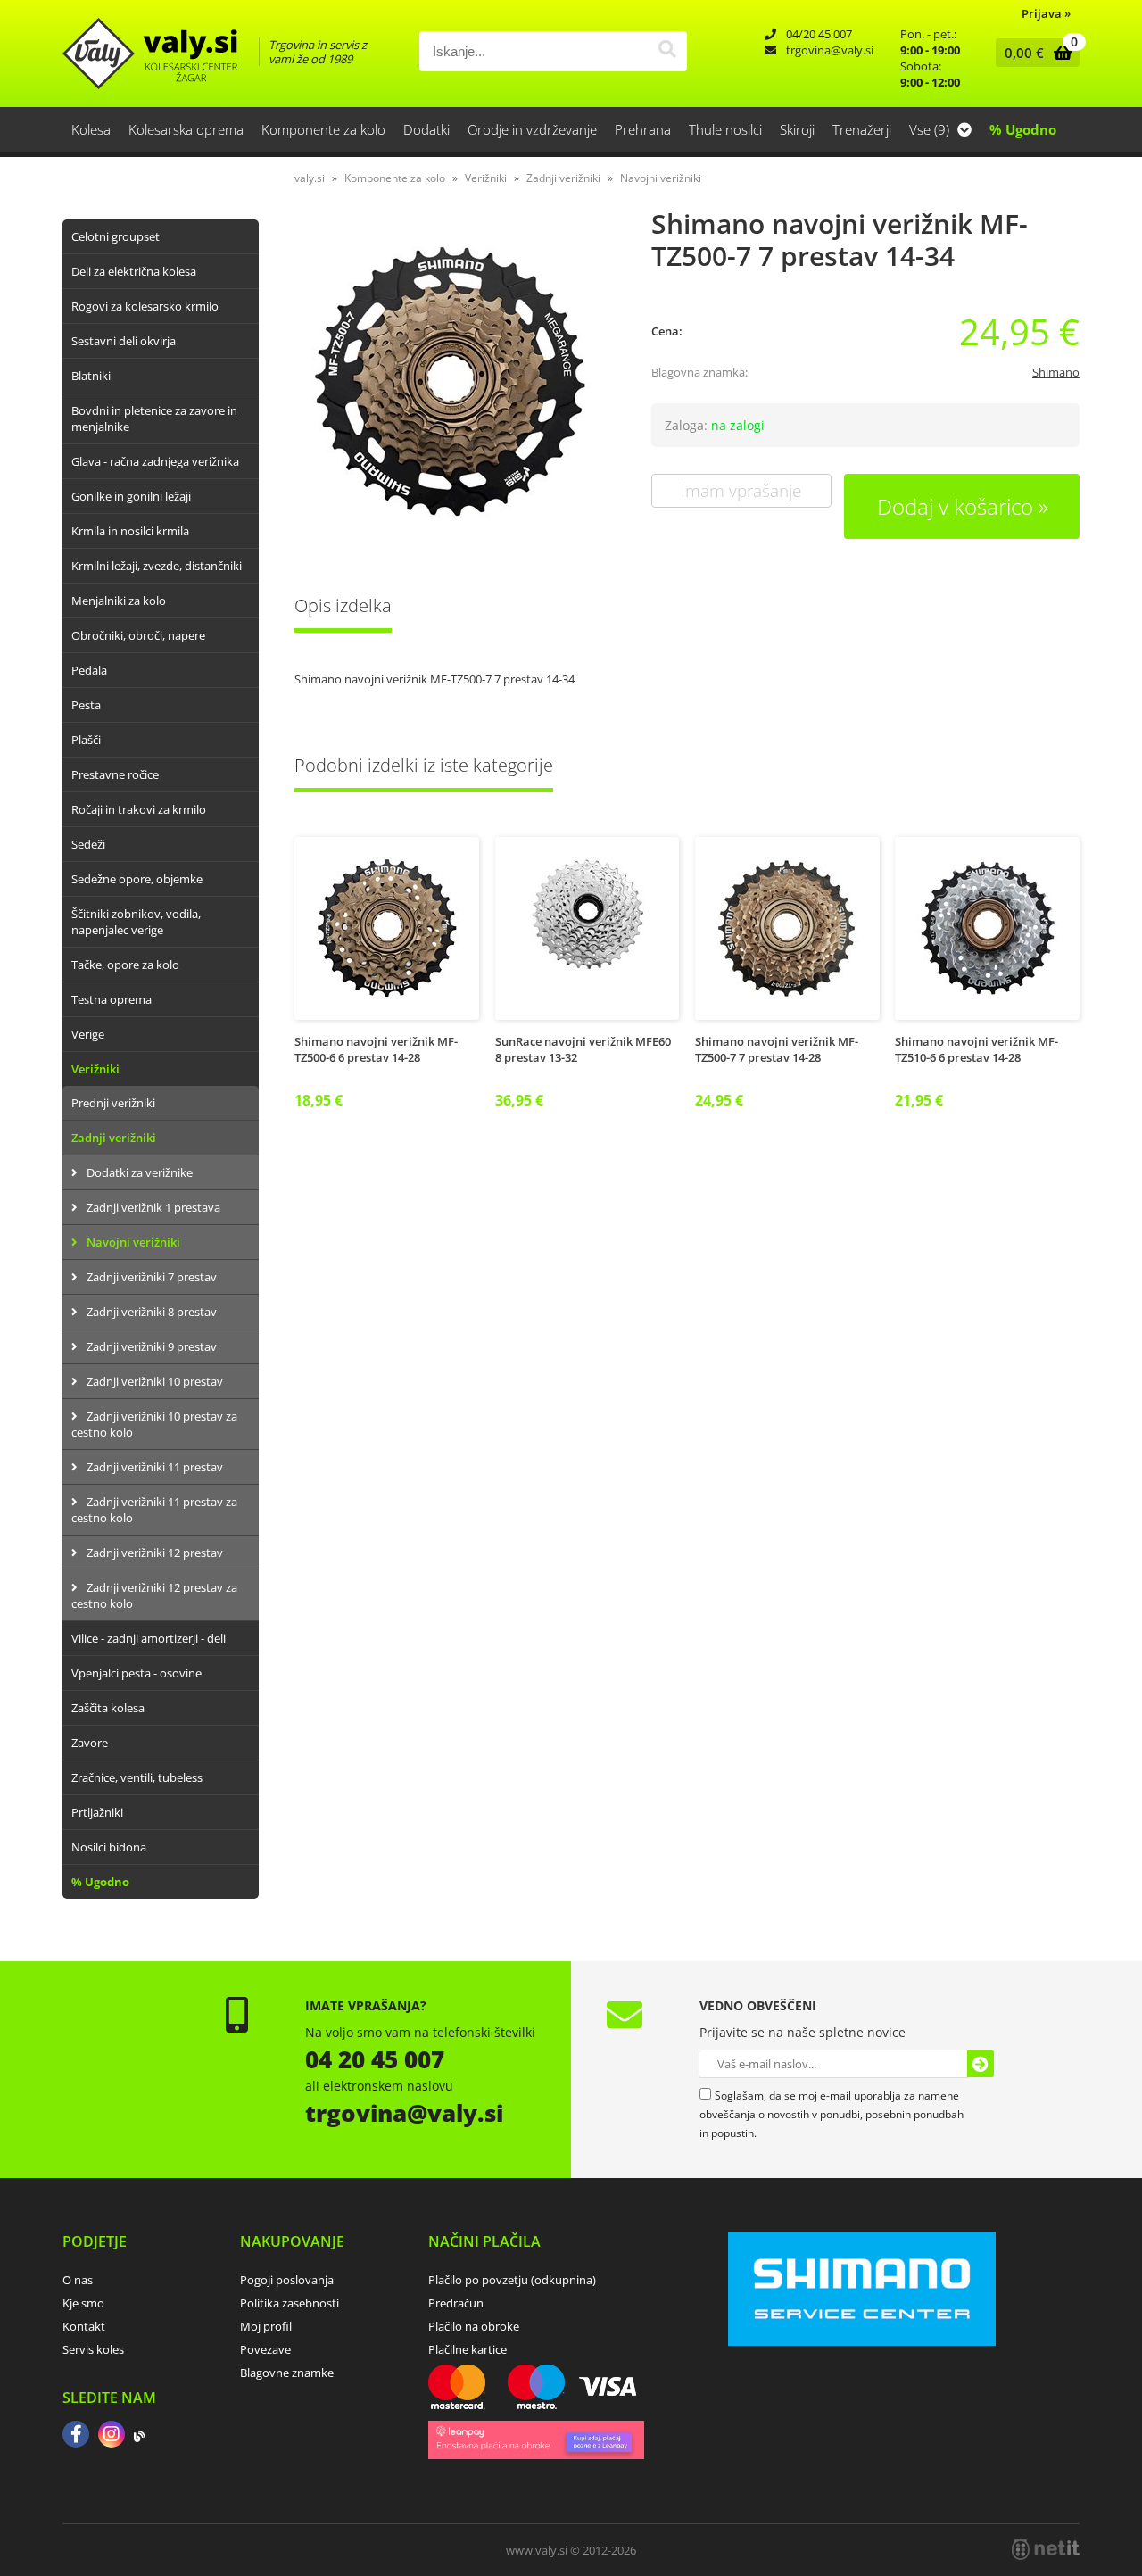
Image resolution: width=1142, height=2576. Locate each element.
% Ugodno (1023, 129)
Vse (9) (931, 129)
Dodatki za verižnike (140, 1172)
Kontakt (84, 2326)
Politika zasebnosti (290, 2303)
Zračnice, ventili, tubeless (137, 1777)
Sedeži (88, 844)
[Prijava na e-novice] (981, 2064)
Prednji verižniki (113, 1103)
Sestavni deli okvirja (124, 341)
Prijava (1046, 13)
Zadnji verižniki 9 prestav (152, 1346)
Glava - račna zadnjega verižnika (155, 461)
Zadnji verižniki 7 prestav (152, 1277)
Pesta (86, 705)
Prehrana (643, 129)
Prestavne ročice (115, 774)
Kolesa (91, 129)
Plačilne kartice (468, 2349)
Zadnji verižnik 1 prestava (153, 1207)
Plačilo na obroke (474, 2326)
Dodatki (426, 129)
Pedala (89, 670)
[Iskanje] (667, 51)
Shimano (1056, 372)
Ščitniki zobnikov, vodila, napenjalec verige (136, 922)
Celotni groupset (116, 236)
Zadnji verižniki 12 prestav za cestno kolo (154, 1595)
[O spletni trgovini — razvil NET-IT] (1046, 2549)
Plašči (86, 740)
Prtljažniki (97, 1812)
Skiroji (797, 129)
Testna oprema (112, 999)
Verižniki (95, 1069)
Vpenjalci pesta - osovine (137, 1673)
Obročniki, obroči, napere (138, 635)
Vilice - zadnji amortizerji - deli (149, 1638)
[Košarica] (1034, 53)
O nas (78, 2280)
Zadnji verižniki (114, 1138)
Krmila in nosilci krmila (130, 531)
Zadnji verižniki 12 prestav (155, 1553)
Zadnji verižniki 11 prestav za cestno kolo (154, 1510)
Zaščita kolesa (108, 1708)
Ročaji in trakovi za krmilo (139, 809)
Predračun (456, 2303)
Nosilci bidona (109, 1847)
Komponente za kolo (323, 129)
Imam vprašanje (741, 491)
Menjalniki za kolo (119, 601)
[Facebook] (76, 2436)
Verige (88, 1034)
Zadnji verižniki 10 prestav (155, 1381)
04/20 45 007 (819, 34)
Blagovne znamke (287, 2373)
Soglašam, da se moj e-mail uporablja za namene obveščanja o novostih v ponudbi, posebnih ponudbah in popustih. (832, 2114)
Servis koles (93, 2349)
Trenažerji (862, 129)
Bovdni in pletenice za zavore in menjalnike (154, 418)
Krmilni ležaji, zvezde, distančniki (157, 566)
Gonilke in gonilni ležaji (131, 496)
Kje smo (83, 2303)
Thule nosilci (725, 129)
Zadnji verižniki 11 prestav (155, 1467)
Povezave (265, 2349)
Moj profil (266, 2326)
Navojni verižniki (133, 1242)
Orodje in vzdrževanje (532, 129)
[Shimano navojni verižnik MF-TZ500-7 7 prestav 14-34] (455, 382)
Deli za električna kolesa (134, 271)
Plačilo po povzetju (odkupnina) (512, 2280)
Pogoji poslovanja (287, 2280)
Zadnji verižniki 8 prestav (152, 1312)
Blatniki (91, 376)
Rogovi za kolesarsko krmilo (145, 306)
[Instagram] (112, 2436)
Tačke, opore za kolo (125, 965)
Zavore (90, 1743)
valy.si (310, 178)
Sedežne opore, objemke (137, 879)
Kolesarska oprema (186, 129)
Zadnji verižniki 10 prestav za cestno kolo (154, 1424)
